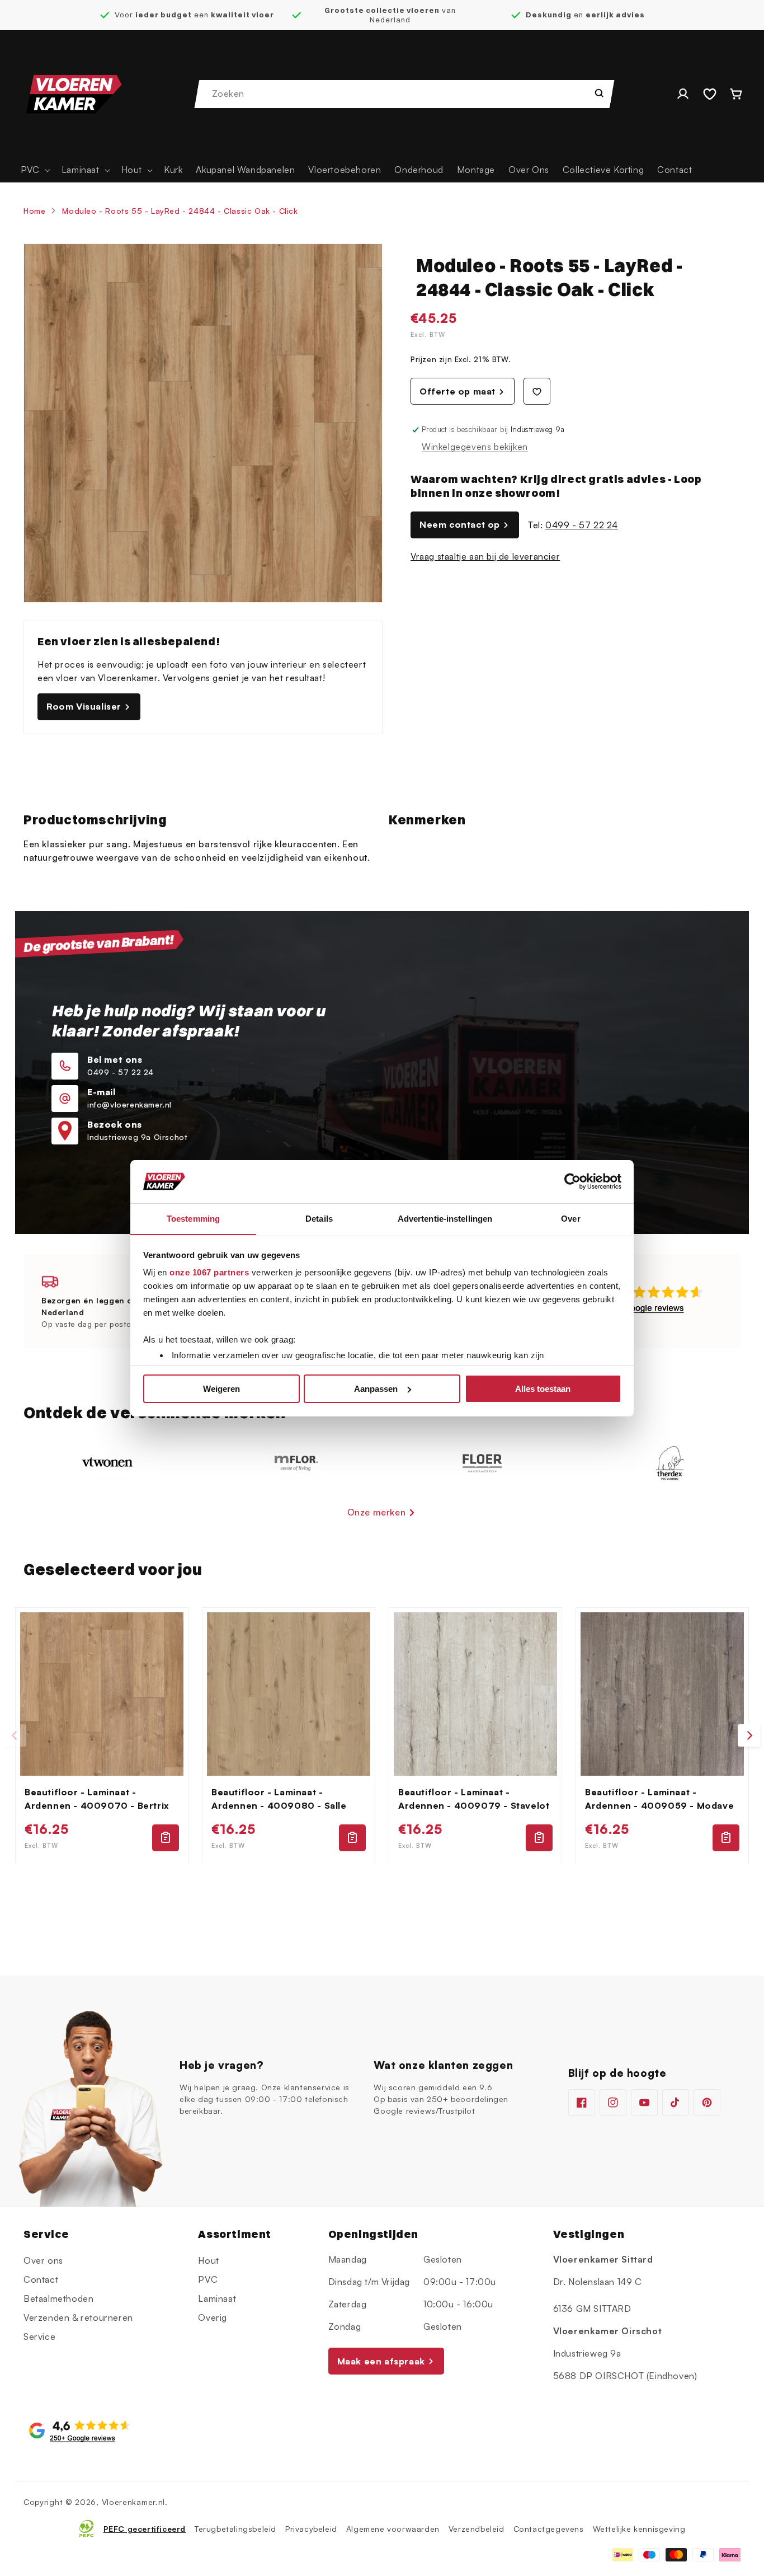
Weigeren (221, 1389)
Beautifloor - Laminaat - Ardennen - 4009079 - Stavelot (474, 1799)
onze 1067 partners (209, 1272)
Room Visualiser (84, 706)
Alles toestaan (543, 1389)
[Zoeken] (599, 93)
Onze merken (377, 1512)
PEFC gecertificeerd (145, 2528)
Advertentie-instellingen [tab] (445, 1218)
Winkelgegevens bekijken (475, 447)
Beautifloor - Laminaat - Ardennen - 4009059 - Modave (659, 1799)
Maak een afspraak (381, 2361)
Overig (213, 2317)
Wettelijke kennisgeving (639, 2528)
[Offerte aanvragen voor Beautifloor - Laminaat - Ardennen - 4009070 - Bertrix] (166, 1837)
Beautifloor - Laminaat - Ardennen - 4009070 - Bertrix (97, 1799)
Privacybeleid (311, 2528)
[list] (382, 1736)
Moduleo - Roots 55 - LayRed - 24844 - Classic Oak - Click (180, 211)
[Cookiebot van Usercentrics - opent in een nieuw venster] (572, 1181)
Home (34, 211)
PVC (208, 2279)
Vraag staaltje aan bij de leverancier (485, 556)
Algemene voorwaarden (393, 2528)
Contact (41, 2279)
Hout (208, 2260)
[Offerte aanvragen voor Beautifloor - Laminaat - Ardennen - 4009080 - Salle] (352, 1837)
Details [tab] (319, 1218)
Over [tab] (570, 1218)
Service (39, 2336)
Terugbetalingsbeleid (235, 2528)
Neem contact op (460, 524)
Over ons (43, 2260)
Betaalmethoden (58, 2298)
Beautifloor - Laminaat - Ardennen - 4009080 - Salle (279, 1799)
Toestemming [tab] (193, 1218)
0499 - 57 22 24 (582, 525)
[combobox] (405, 94)
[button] (34, 170)
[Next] (749, 1735)
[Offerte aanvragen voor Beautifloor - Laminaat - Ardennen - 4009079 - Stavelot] (539, 1837)
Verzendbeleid (477, 2528)
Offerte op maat (458, 391)
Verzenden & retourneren (78, 2317)
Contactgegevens (549, 2528)
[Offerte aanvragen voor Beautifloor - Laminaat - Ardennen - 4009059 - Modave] (726, 1837)
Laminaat (217, 2298)
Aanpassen (376, 1389)
